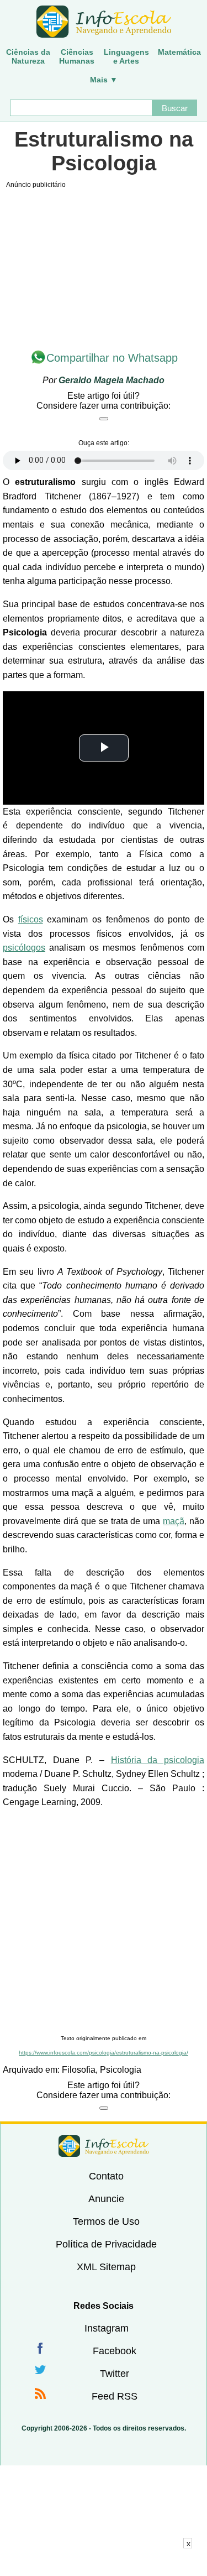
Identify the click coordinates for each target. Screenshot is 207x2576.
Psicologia (121, 2070)
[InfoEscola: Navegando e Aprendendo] (104, 22)
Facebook (115, 2351)
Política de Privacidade (106, 2244)
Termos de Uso (106, 2222)
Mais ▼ (104, 80)
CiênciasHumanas (77, 56)
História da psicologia (158, 1760)
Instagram (107, 2328)
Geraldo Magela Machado (112, 380)
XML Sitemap (106, 2267)
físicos (31, 919)
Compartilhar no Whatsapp (112, 358)
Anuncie (106, 2199)
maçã (174, 1521)
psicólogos (24, 948)
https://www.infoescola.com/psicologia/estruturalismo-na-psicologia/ (104, 2053)
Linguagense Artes (126, 56)
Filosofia (79, 2070)
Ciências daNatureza (28, 56)
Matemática (179, 52)
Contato (106, 2176)
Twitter (115, 2374)
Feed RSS (115, 2396)
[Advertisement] (104, 1922)
